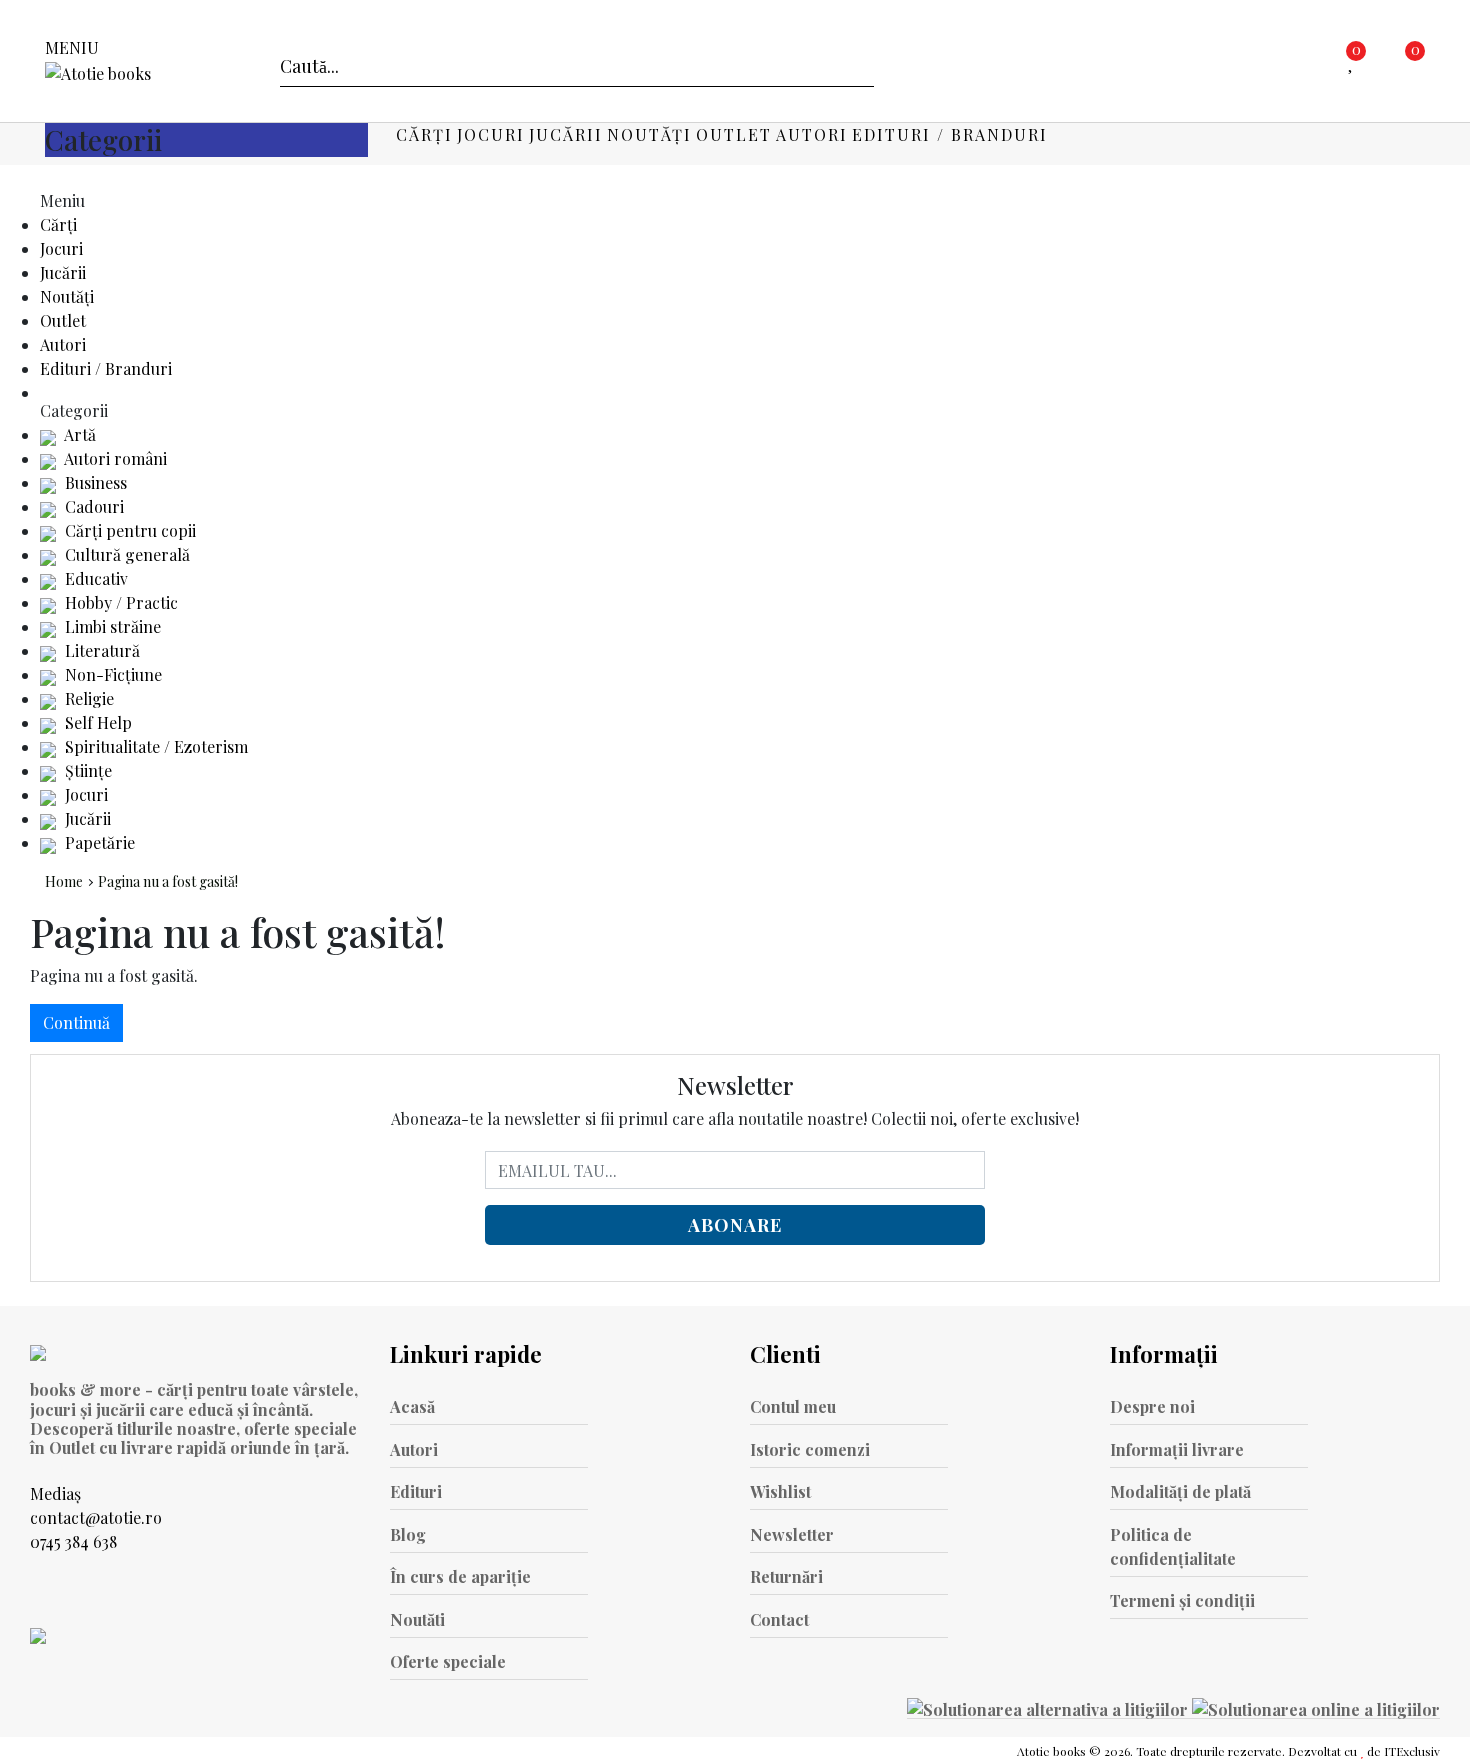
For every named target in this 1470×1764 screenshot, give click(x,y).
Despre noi (1152, 1406)
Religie (87, 698)
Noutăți (649, 134)
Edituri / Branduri (950, 134)
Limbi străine (111, 626)
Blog (408, 1534)
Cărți (424, 134)
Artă (78, 434)
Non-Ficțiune (111, 674)
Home (64, 881)
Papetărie (98, 842)
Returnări (786, 1576)
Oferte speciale (448, 1661)
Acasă (412, 1406)
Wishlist (780, 1491)
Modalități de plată (1180, 1491)
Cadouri (92, 506)
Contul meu (793, 1406)
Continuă (76, 1022)
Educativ (94, 578)
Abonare (735, 1225)
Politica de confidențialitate (1173, 1546)
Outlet (734, 134)
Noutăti (417, 1619)
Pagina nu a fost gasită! (168, 881)
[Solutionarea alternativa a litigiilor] (1049, 1708)
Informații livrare (1177, 1449)
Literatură (100, 650)
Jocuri (491, 134)
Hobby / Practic (119, 602)
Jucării (566, 134)
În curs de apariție (460, 1576)
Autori (812, 134)
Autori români (114, 458)
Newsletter (792, 1534)
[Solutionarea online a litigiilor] (1316, 1708)
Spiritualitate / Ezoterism (154, 746)
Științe (86, 770)
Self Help (96, 722)
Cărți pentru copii (128, 530)
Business (94, 482)
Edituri (416, 1491)
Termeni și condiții (1182, 1600)
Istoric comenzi (810, 1449)
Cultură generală (125, 554)
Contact (779, 1619)
